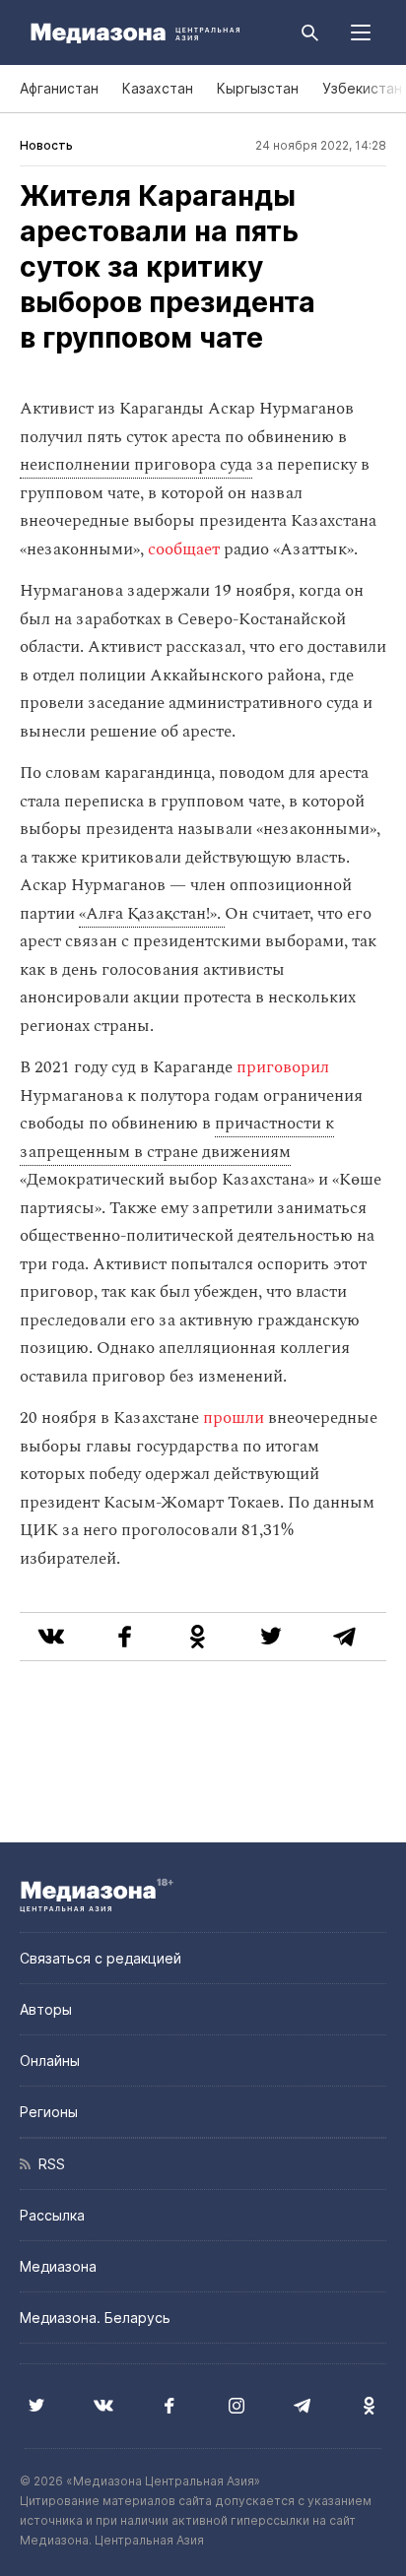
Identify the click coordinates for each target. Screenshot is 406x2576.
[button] (361, 32)
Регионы (49, 2112)
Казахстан (158, 88)
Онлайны (50, 2061)
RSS (48, 2164)
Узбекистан (362, 88)
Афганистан (59, 88)
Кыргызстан (258, 88)
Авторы (46, 2009)
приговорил (283, 1067)
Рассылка (52, 2215)
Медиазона (58, 2266)
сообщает (184, 549)
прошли (236, 1418)
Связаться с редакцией (101, 1958)
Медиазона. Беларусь (95, 2318)
